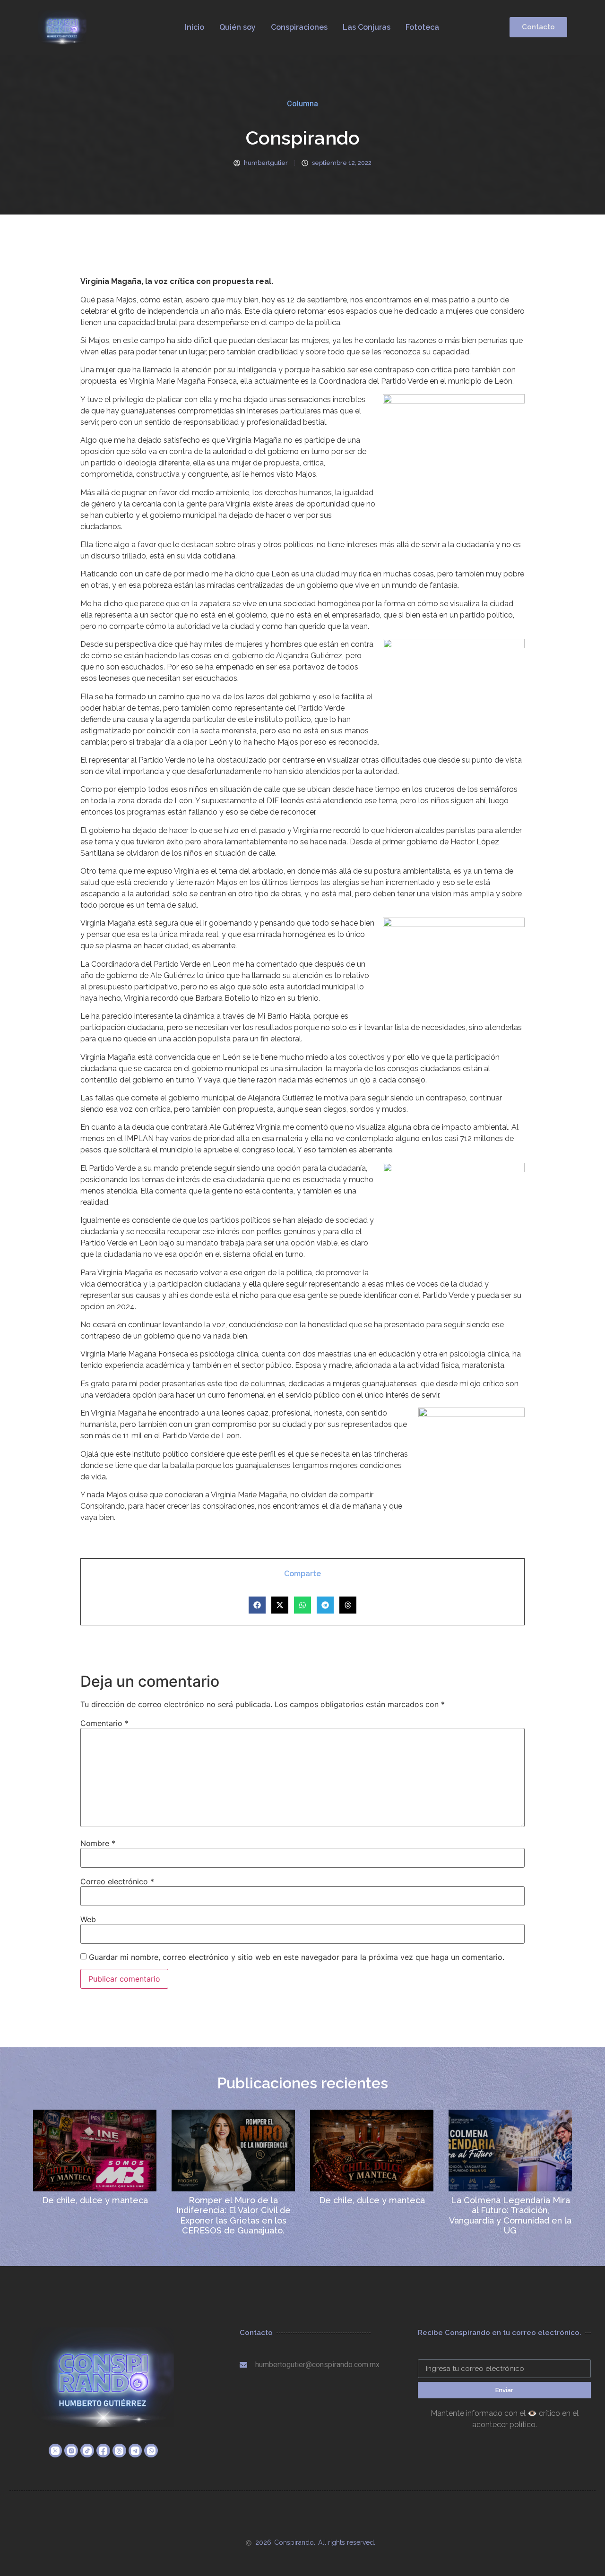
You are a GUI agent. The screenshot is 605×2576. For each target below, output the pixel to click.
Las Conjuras (367, 27)
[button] (257, 1605)
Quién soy (238, 27)
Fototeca (422, 27)
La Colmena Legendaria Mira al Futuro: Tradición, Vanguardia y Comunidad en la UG (510, 2215)
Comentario (104, 1723)
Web (88, 1919)
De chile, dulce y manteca (95, 2200)
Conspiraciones (299, 27)
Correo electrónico (117, 1881)
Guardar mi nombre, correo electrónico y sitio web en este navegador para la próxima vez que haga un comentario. (297, 1957)
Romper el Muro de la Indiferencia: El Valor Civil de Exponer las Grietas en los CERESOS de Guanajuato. (233, 2215)
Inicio (194, 27)
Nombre (98, 1843)
